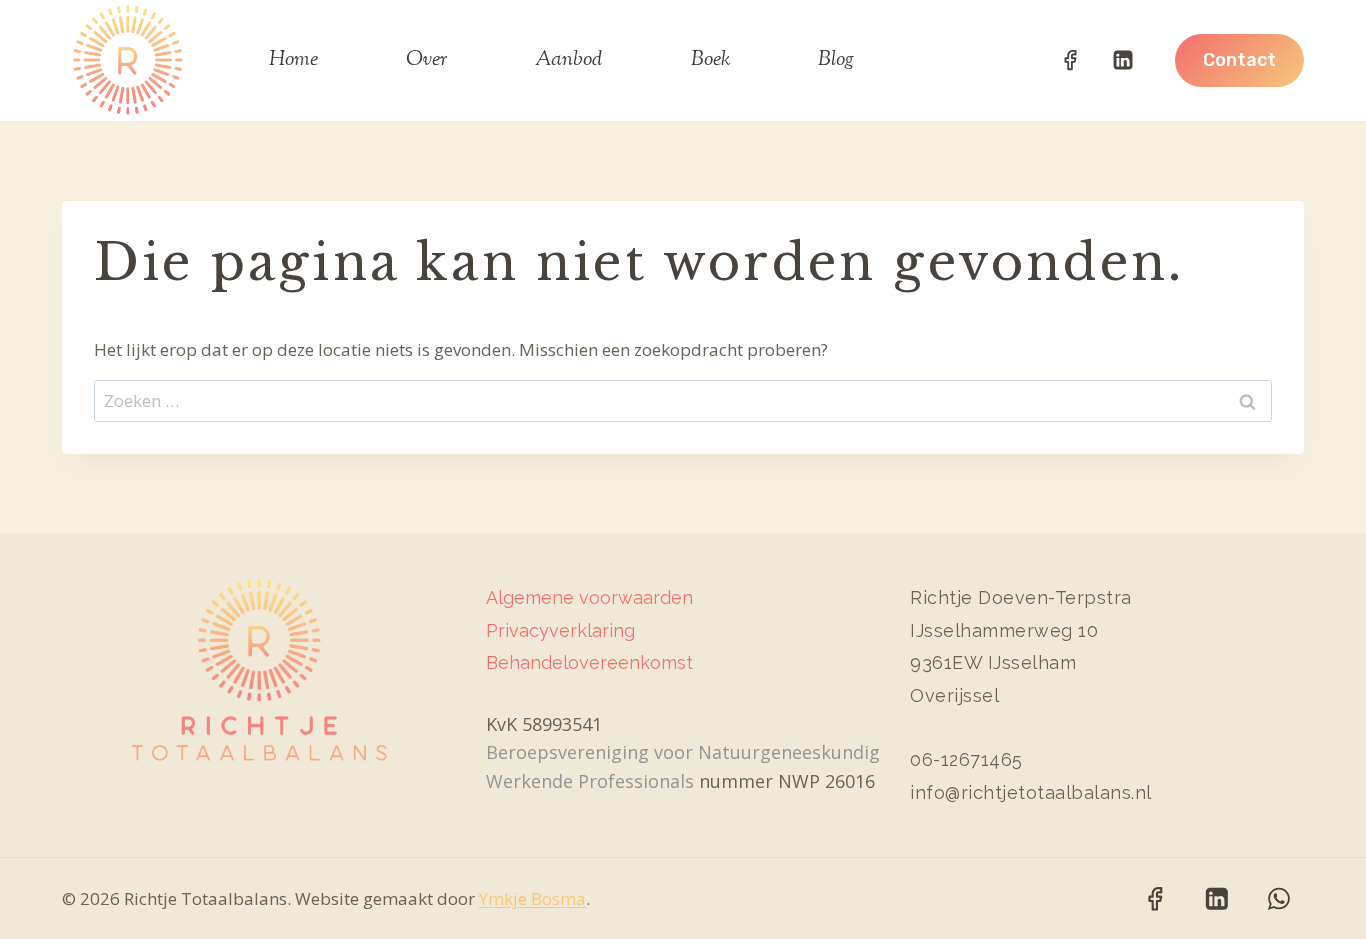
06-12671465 (966, 759)
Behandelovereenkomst (589, 662)
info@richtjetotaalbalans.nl (1031, 792)
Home (293, 60)
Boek (710, 60)
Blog (836, 60)
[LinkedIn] (1123, 60)
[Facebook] (1070, 60)
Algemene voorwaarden (589, 597)
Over (426, 60)
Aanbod (568, 60)
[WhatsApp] (1278, 898)
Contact (1239, 60)
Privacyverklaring (560, 630)
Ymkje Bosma (532, 898)
